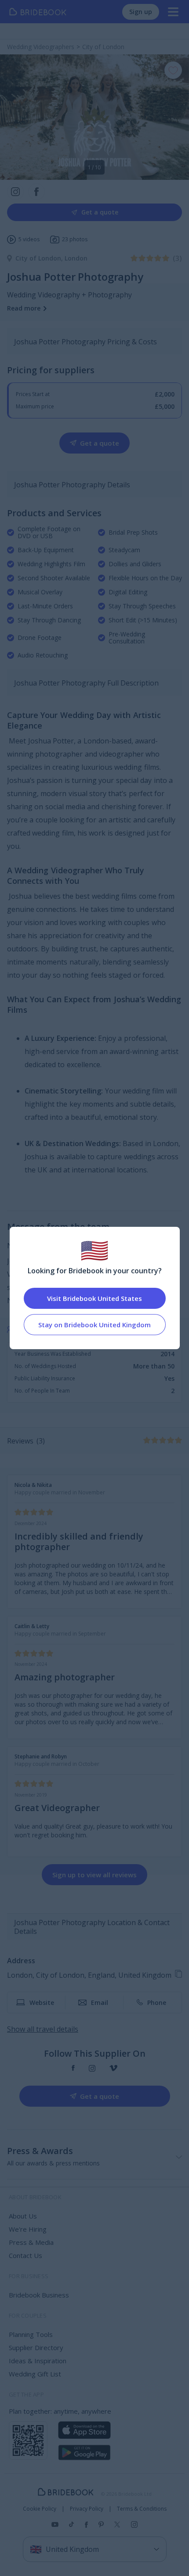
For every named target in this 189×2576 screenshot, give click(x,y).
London (76, 258)
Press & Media (31, 2242)
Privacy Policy (87, 2509)
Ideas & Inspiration (38, 2361)
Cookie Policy (40, 2509)
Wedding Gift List (35, 2374)
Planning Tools (31, 2334)
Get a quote (100, 212)
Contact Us (25, 2255)
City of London (40, 258)
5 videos (29, 239)
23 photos (75, 239)
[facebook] (73, 2068)
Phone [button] (157, 2003)
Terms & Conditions (142, 2509)
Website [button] (42, 2003)
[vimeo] (113, 2068)
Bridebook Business (39, 2295)
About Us (23, 2216)
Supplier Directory (36, 2347)
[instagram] (92, 2068)
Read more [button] (24, 308)
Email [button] (100, 2003)
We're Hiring (28, 2229)
